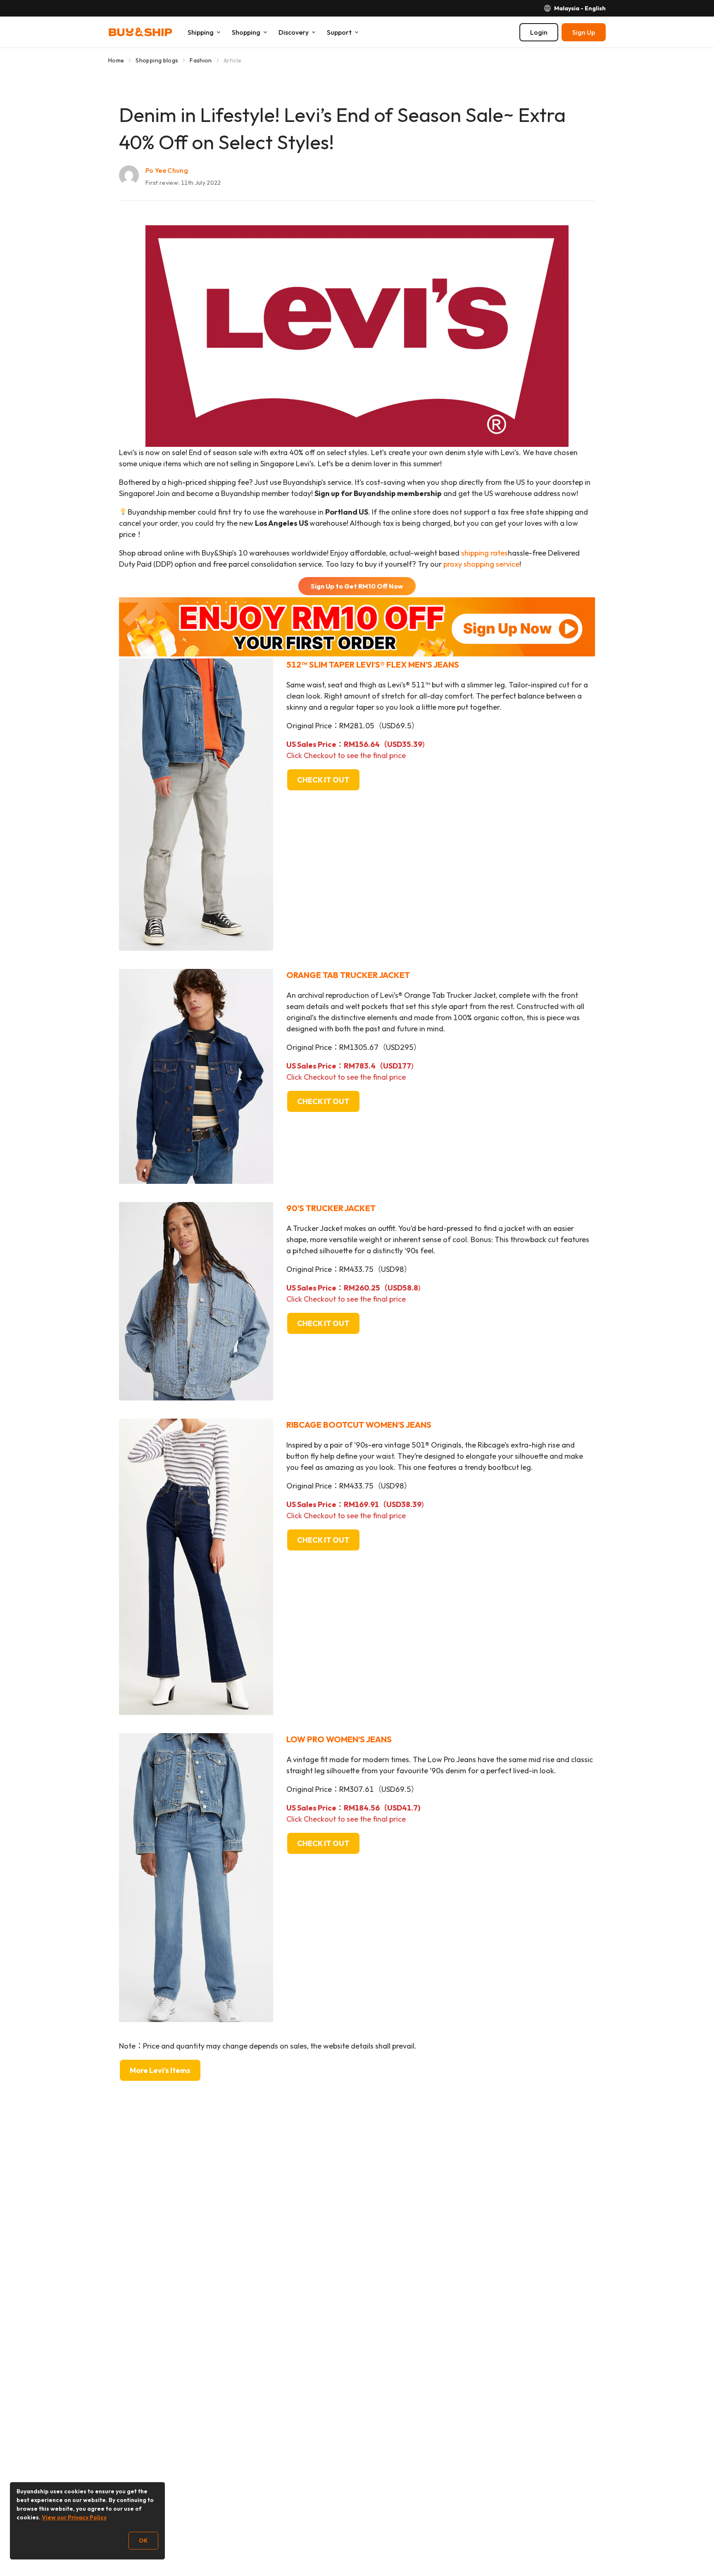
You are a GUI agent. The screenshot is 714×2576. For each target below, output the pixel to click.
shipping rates (484, 553)
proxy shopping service (481, 564)
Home (116, 60)
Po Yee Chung (167, 170)
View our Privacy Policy (74, 2517)
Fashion (201, 60)
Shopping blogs (157, 60)
